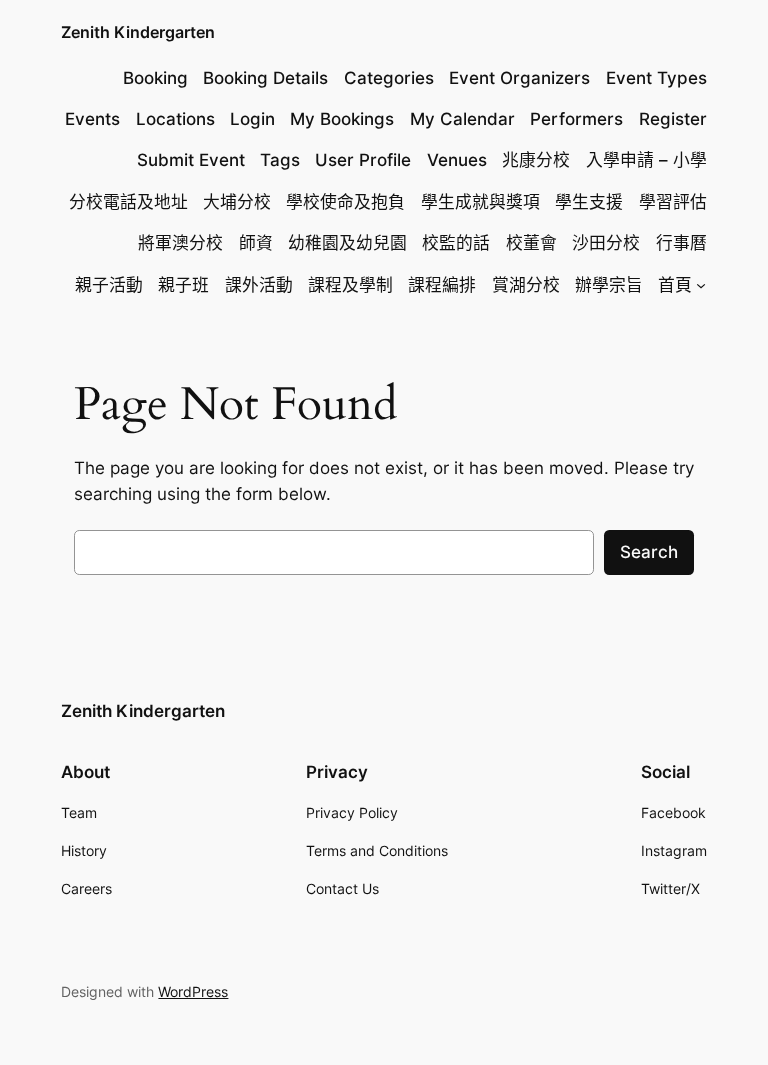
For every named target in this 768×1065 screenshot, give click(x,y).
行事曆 (681, 243)
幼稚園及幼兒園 (347, 243)
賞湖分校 (526, 285)
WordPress (193, 991)
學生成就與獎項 (480, 202)
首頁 (675, 285)
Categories (389, 78)
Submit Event (191, 160)
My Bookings (342, 119)
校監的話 (456, 243)
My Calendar (462, 119)
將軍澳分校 (180, 243)
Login (252, 119)
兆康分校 (536, 160)
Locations (175, 119)
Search (649, 552)
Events (92, 119)
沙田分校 (606, 243)
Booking (155, 78)
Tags (280, 160)
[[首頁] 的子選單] (701, 285)
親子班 (183, 285)
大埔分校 (237, 202)
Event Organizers (519, 78)
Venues (457, 160)
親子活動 (109, 285)
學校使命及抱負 (345, 202)
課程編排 (442, 285)
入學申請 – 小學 (646, 160)
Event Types (656, 78)
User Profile (363, 160)
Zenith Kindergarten (138, 32)
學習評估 (673, 202)
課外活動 (259, 285)
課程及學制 (350, 285)
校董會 (531, 243)
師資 (256, 243)
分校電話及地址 (128, 202)
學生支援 (589, 202)
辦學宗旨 (609, 285)
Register (673, 119)
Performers (576, 119)
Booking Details (265, 78)
